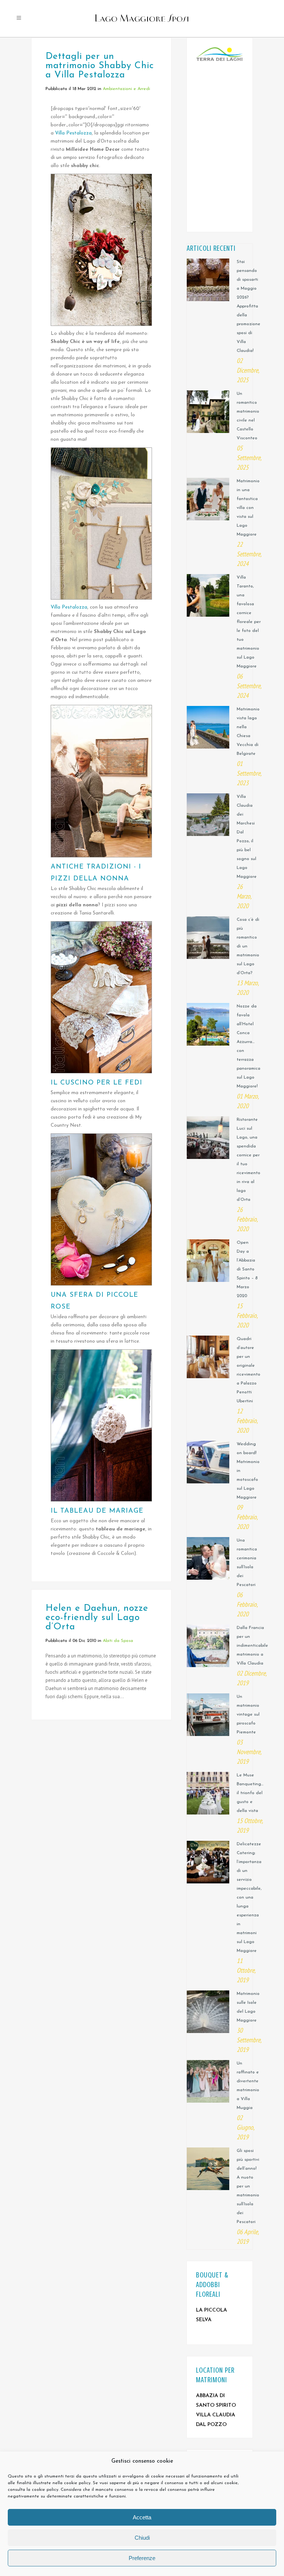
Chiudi (142, 2538)
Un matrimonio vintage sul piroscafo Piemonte (248, 1714)
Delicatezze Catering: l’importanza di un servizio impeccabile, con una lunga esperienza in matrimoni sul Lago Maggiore (249, 1897)
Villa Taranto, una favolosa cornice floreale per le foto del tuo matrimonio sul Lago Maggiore (249, 622)
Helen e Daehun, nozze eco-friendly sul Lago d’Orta (97, 1618)
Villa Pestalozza (73, 133)
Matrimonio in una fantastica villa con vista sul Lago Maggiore (248, 508)
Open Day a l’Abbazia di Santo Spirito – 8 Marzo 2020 (247, 1269)
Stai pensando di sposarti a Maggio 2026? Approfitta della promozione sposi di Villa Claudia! (248, 306)
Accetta (142, 2517)
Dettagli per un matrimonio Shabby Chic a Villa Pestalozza (100, 66)
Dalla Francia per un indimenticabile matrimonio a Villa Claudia (252, 1646)
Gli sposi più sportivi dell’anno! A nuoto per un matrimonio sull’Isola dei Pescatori (248, 2186)
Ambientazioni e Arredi (126, 89)
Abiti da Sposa (118, 1641)
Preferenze (142, 2558)
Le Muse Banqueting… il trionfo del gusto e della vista (250, 1793)
